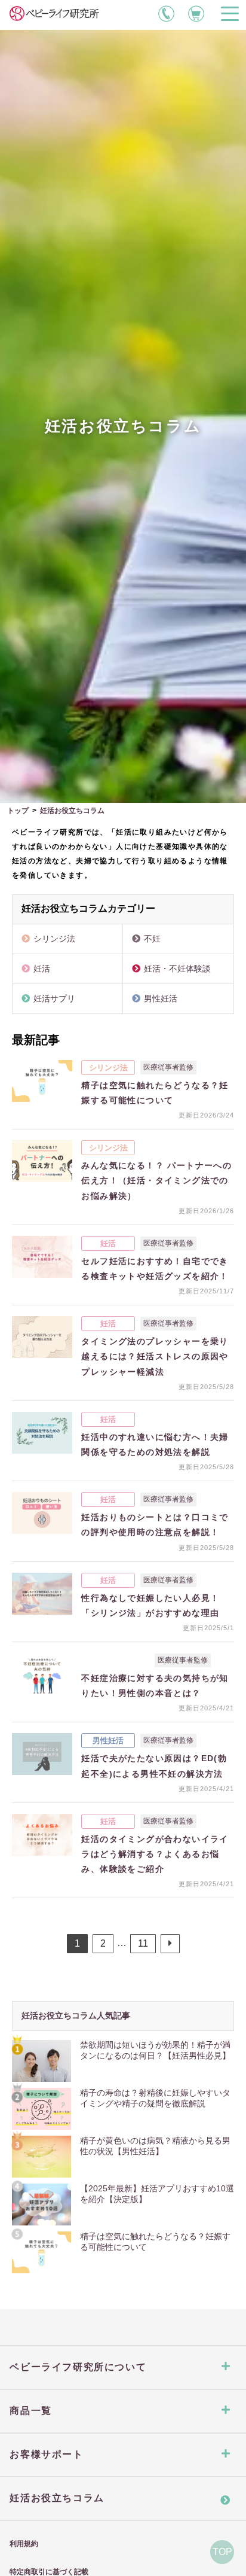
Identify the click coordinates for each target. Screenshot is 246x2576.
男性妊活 (161, 998)
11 (143, 1943)
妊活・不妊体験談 (177, 969)
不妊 (152, 939)
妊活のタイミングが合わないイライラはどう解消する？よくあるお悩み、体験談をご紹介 (155, 1854)
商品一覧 (30, 2411)
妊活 (42, 969)
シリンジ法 (54, 939)
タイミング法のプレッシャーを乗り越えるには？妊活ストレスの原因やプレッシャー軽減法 (155, 1356)
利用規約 (24, 2544)
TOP (222, 2552)
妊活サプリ (54, 998)
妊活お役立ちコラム (57, 2498)
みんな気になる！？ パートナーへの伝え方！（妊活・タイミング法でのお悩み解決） (156, 1180)
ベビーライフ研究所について (78, 2367)
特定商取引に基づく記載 (49, 2572)
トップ (18, 811)
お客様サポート (46, 2454)
